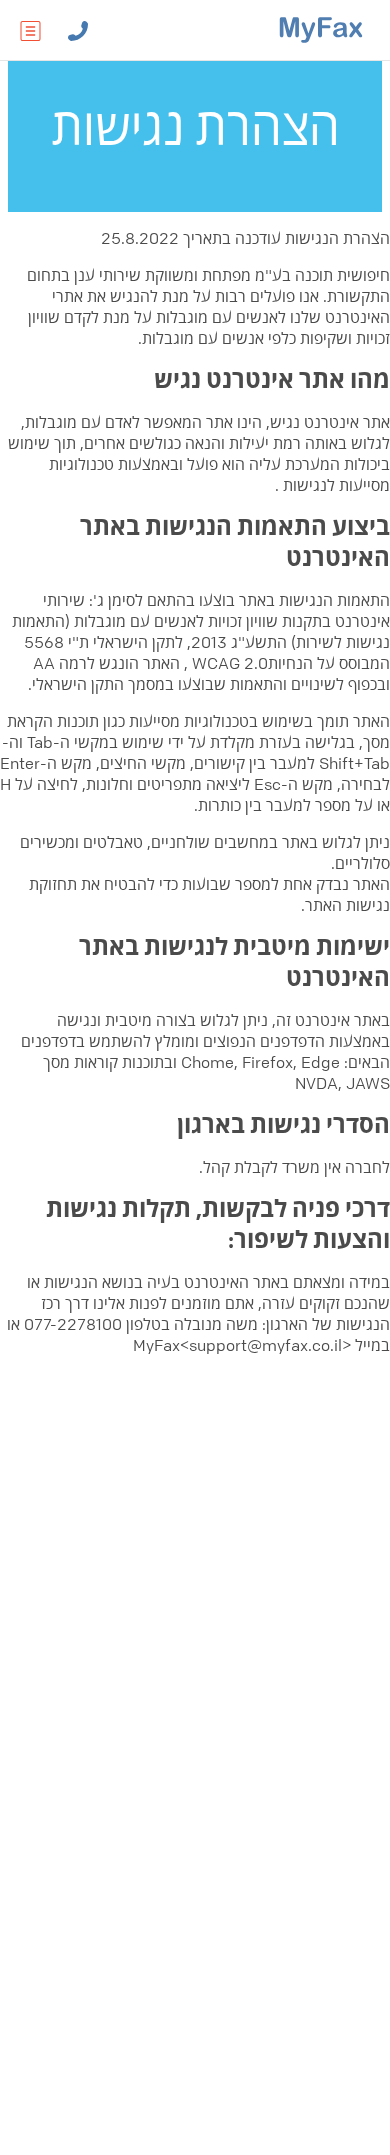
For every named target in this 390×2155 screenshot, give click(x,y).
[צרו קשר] (78, 30)
